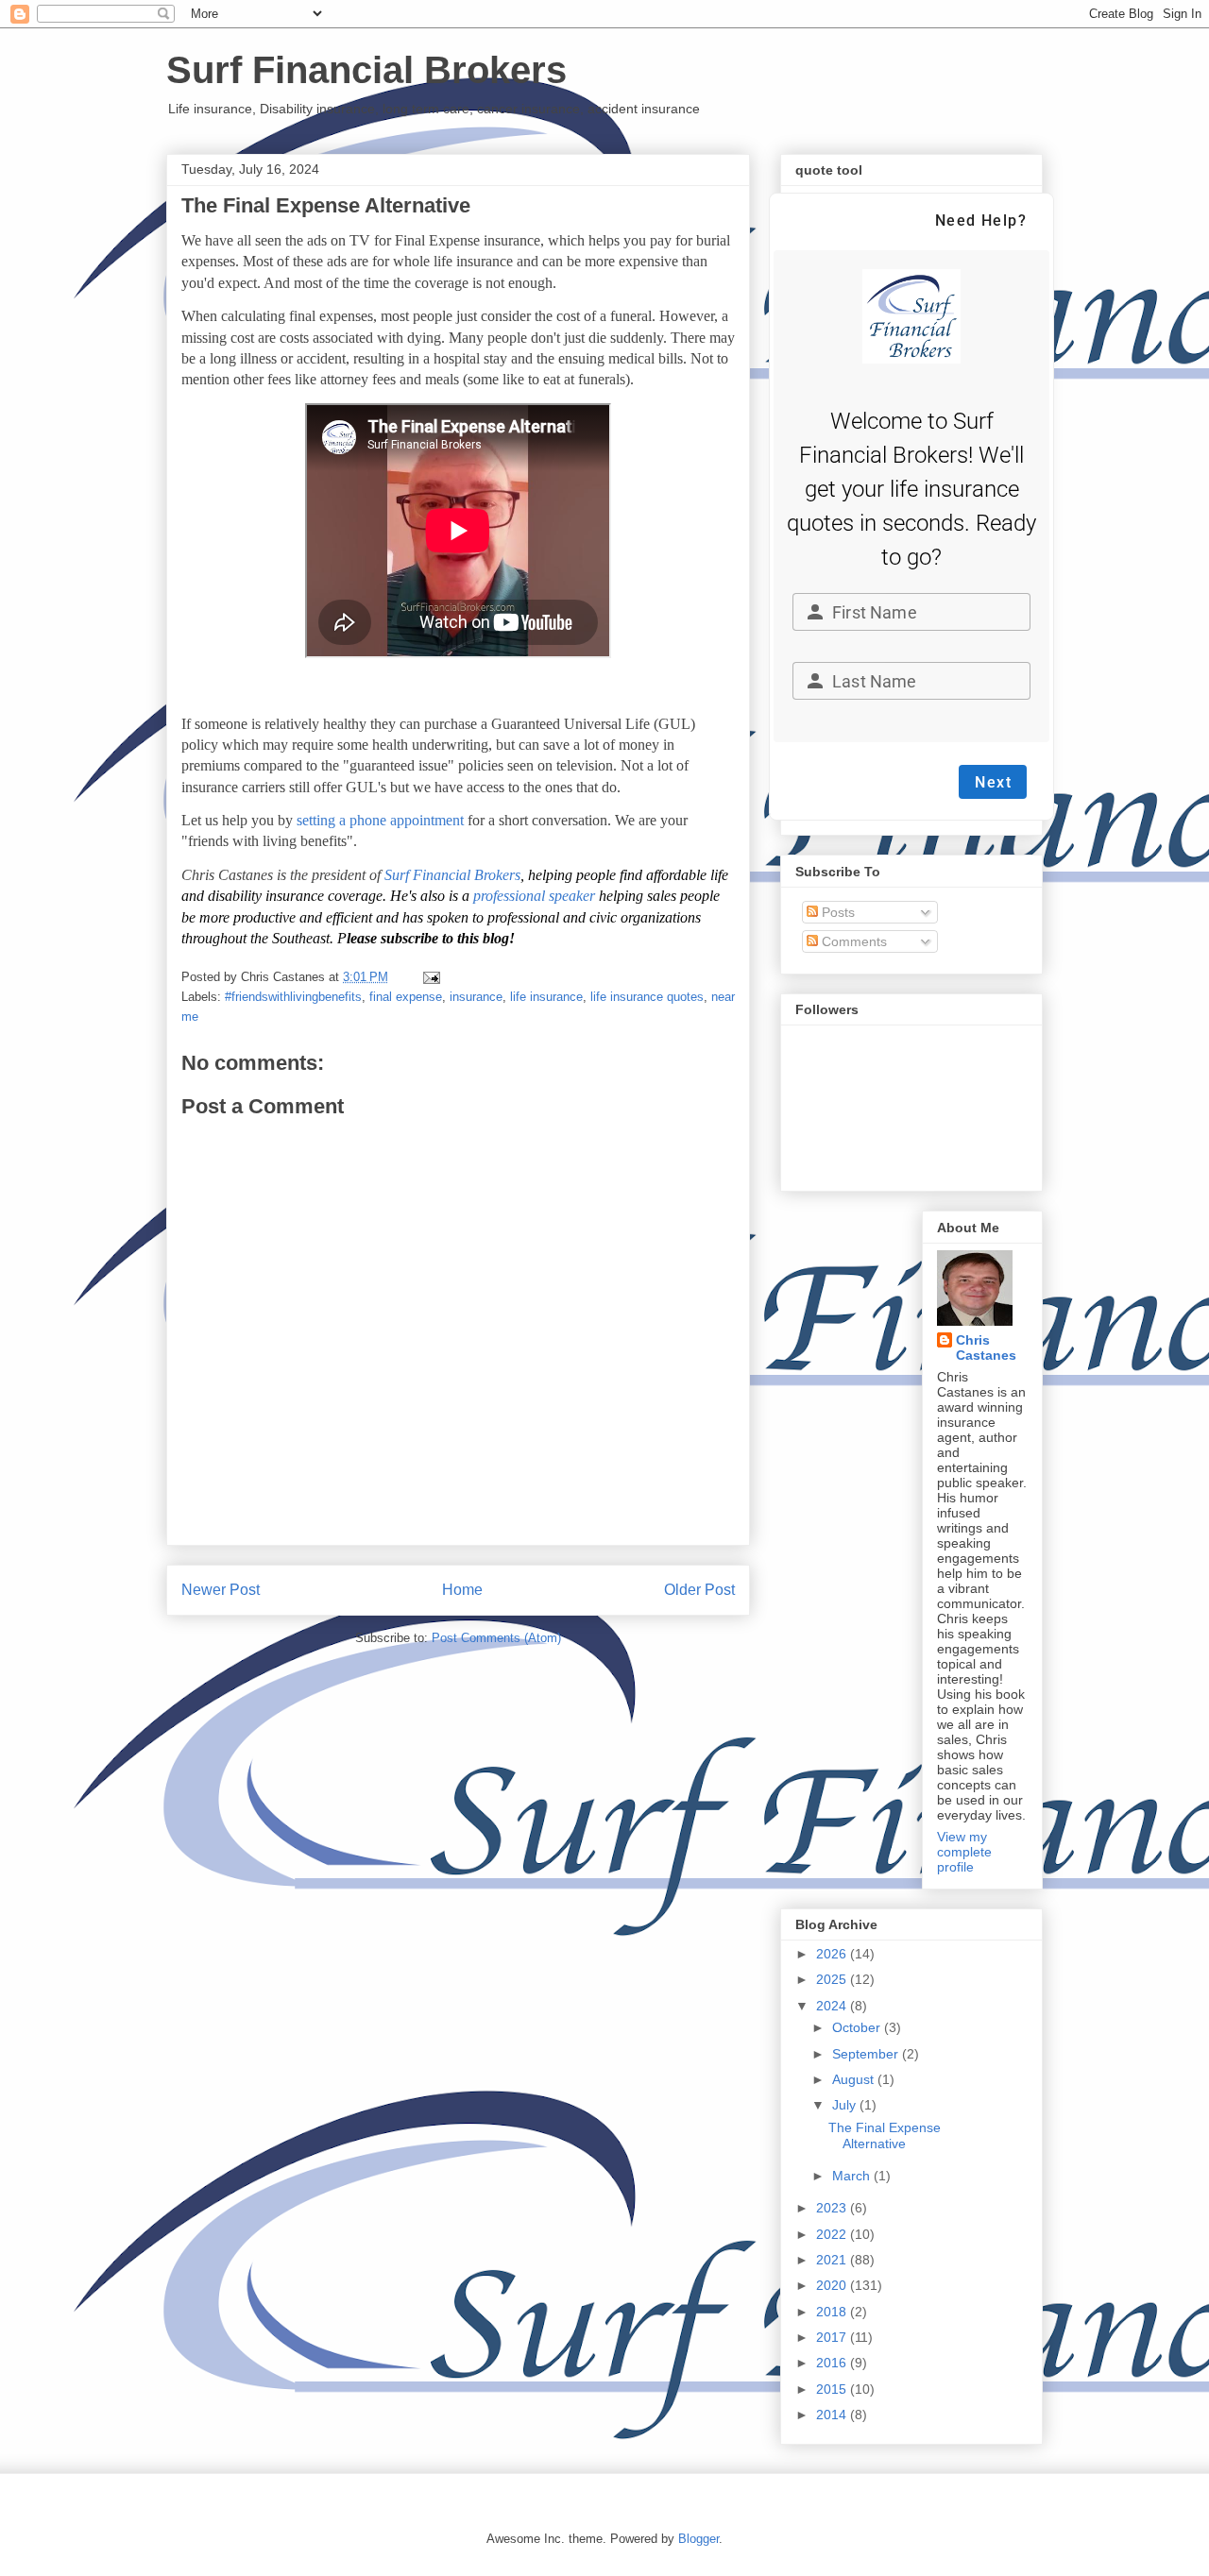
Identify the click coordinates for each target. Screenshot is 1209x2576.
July (846, 2105)
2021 (833, 2260)
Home (462, 1590)
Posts (836, 912)
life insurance (546, 997)
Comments (852, 941)
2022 (833, 2234)
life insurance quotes (647, 997)
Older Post (699, 1590)
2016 (833, 2363)
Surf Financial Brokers (366, 70)
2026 (833, 1954)
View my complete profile (964, 1852)
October (858, 2027)
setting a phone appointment (380, 820)
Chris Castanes (986, 1347)
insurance (476, 997)
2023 (833, 2208)
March (853, 2176)
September (867, 2054)
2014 (833, 2415)
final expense (406, 997)
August (855, 2079)
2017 (833, 2337)
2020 (833, 2285)
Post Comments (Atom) (496, 1638)
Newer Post (221, 1590)
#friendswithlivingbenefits (293, 997)
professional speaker (534, 896)
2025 (833, 1979)
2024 (833, 2006)
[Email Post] (430, 977)
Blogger (698, 2539)
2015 (833, 2389)
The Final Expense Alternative (885, 2135)
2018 (833, 2312)
